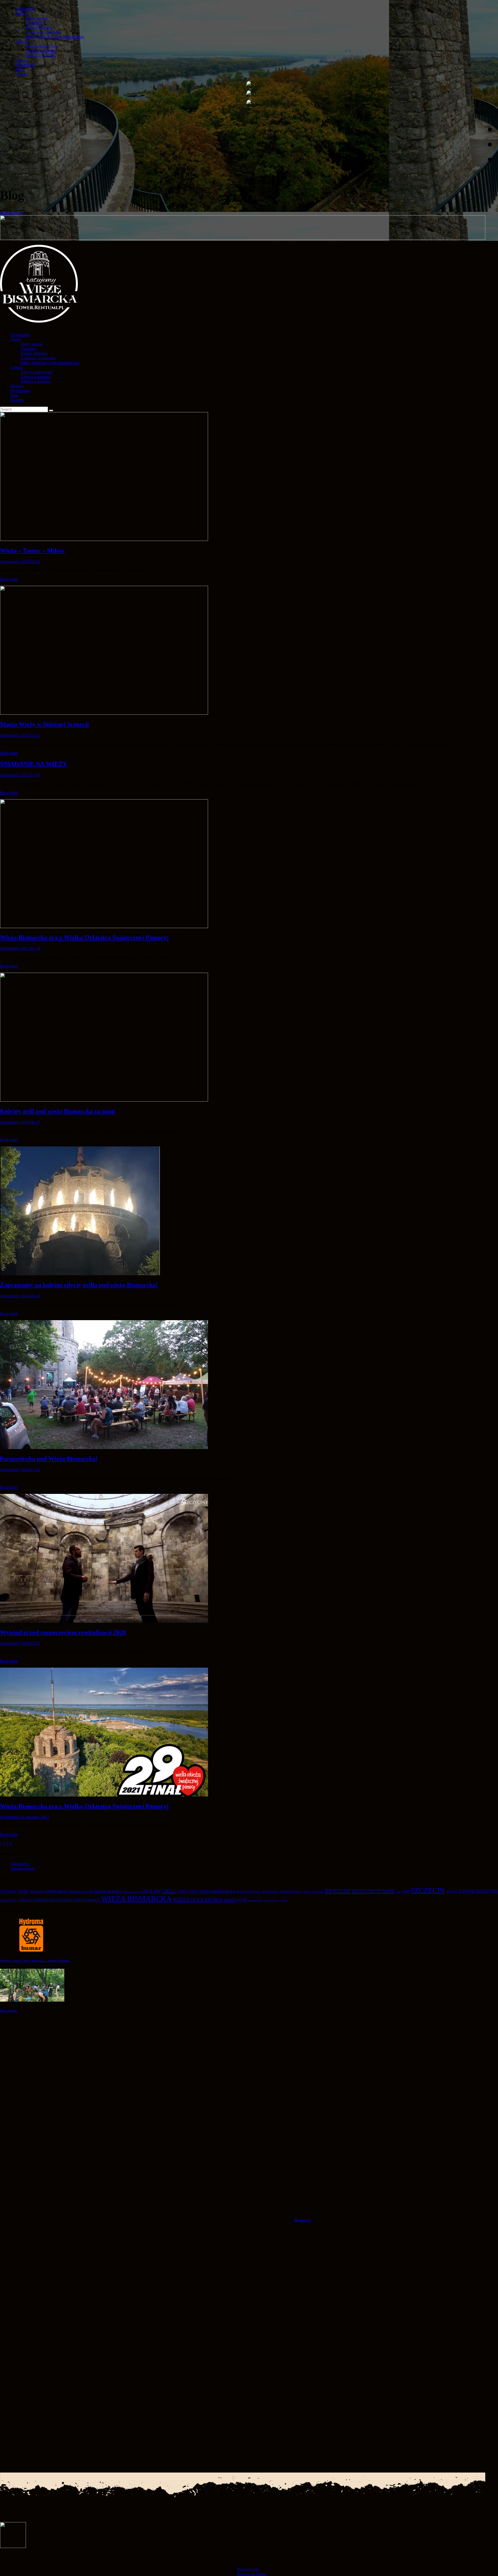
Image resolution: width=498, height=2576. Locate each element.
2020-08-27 (30, 1122)
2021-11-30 (30, 775)
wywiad (283, 1900)
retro (398, 1892)
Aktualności (10, 562)
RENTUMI (338, 1891)
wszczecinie (255, 1900)
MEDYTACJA (271, 1892)
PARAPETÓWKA (291, 1892)
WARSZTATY (8, 1900)
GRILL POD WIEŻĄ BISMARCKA (207, 1891)
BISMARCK (57, 1891)
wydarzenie (270, 1900)
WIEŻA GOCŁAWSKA (198, 1899)
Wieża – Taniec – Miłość (32, 551)
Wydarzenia (10, 1817)
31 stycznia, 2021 (35, 1817)
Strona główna (12, 213)
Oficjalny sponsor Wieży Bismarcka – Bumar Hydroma (35, 1961)
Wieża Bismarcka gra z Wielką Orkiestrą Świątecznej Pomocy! (84, 937)
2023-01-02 (30, 735)
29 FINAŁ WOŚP (14, 1891)
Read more (9, 579)
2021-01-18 (30, 948)
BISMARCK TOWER (81, 1892)
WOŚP (242, 1900)
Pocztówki (317, 1892)
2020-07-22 (30, 1470)
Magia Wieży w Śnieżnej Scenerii (44, 724)
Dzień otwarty (131, 1892)
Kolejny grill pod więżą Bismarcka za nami (58, 1111)
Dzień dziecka (108, 1891)
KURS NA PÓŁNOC (249, 1892)
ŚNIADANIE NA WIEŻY (34, 764)
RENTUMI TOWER (373, 1891)
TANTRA (452, 1892)
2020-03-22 (30, 1643)
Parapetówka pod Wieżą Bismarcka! (49, 1459)
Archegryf (38, 1891)
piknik (306, 1892)
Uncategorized (22, 1868)
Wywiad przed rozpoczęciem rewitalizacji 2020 (63, 1632)
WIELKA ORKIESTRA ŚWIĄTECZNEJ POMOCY (59, 1900)
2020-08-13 (30, 1296)
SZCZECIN (428, 1890)
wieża (229, 1899)
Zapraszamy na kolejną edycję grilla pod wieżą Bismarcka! (79, 1285)
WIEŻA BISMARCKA (137, 1899)
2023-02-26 (30, 562)
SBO (406, 1891)
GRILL (169, 1891)
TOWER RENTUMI (478, 1891)
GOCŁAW (151, 1891)
